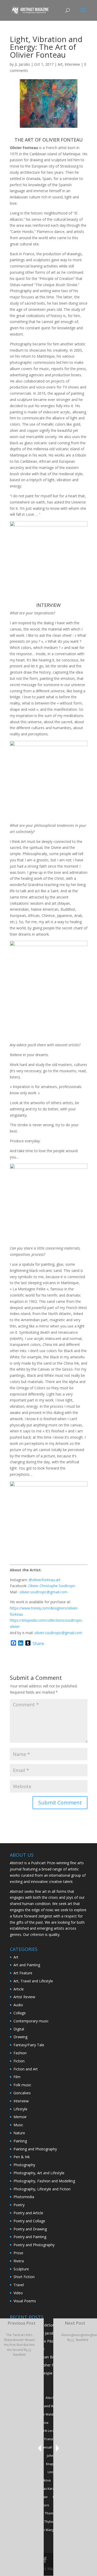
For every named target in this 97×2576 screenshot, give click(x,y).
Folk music (22, 2085)
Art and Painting (27, 1965)
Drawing (20, 2037)
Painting (20, 2141)
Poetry (19, 2205)
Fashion (20, 2053)
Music (18, 2125)
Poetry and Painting (30, 2237)
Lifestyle (20, 2109)
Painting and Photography (35, 2149)
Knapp (51, 2464)
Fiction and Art (26, 2069)
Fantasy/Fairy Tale (29, 2045)
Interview (72, 64)
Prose (18, 2253)
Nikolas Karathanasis (51, 2489)
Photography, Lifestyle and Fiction (42, 2189)
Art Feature (23, 1973)
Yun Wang (47, 2530)
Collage (20, 2013)
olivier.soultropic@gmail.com (44, 1592)
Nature (19, 2133)
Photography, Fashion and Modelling (44, 2181)
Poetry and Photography (34, 2245)
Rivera (19, 2261)
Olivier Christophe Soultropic (52, 1586)
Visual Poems (25, 2301)
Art (60, 64)
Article (19, 1989)
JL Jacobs (22, 64)
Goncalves (22, 2093)
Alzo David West (46, 2406)
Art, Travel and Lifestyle (33, 1981)
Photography (24, 2165)
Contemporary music (31, 2021)
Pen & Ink (22, 2157)
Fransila (50, 2439)
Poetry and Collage (29, 2221)
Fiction (19, 2061)
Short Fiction (24, 2277)
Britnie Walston (46, 2414)
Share (38, 1643)
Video (18, 2293)
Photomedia (24, 2197)
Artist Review (24, 1997)
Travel (19, 2285)
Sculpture (21, 2269)
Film (17, 2077)
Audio (18, 2005)
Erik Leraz (49, 2431)
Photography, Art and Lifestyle (39, 2173)
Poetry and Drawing (30, 2229)
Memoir (20, 2117)
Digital (19, 2029)
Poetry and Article (28, 2213)
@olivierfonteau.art (45, 1580)
